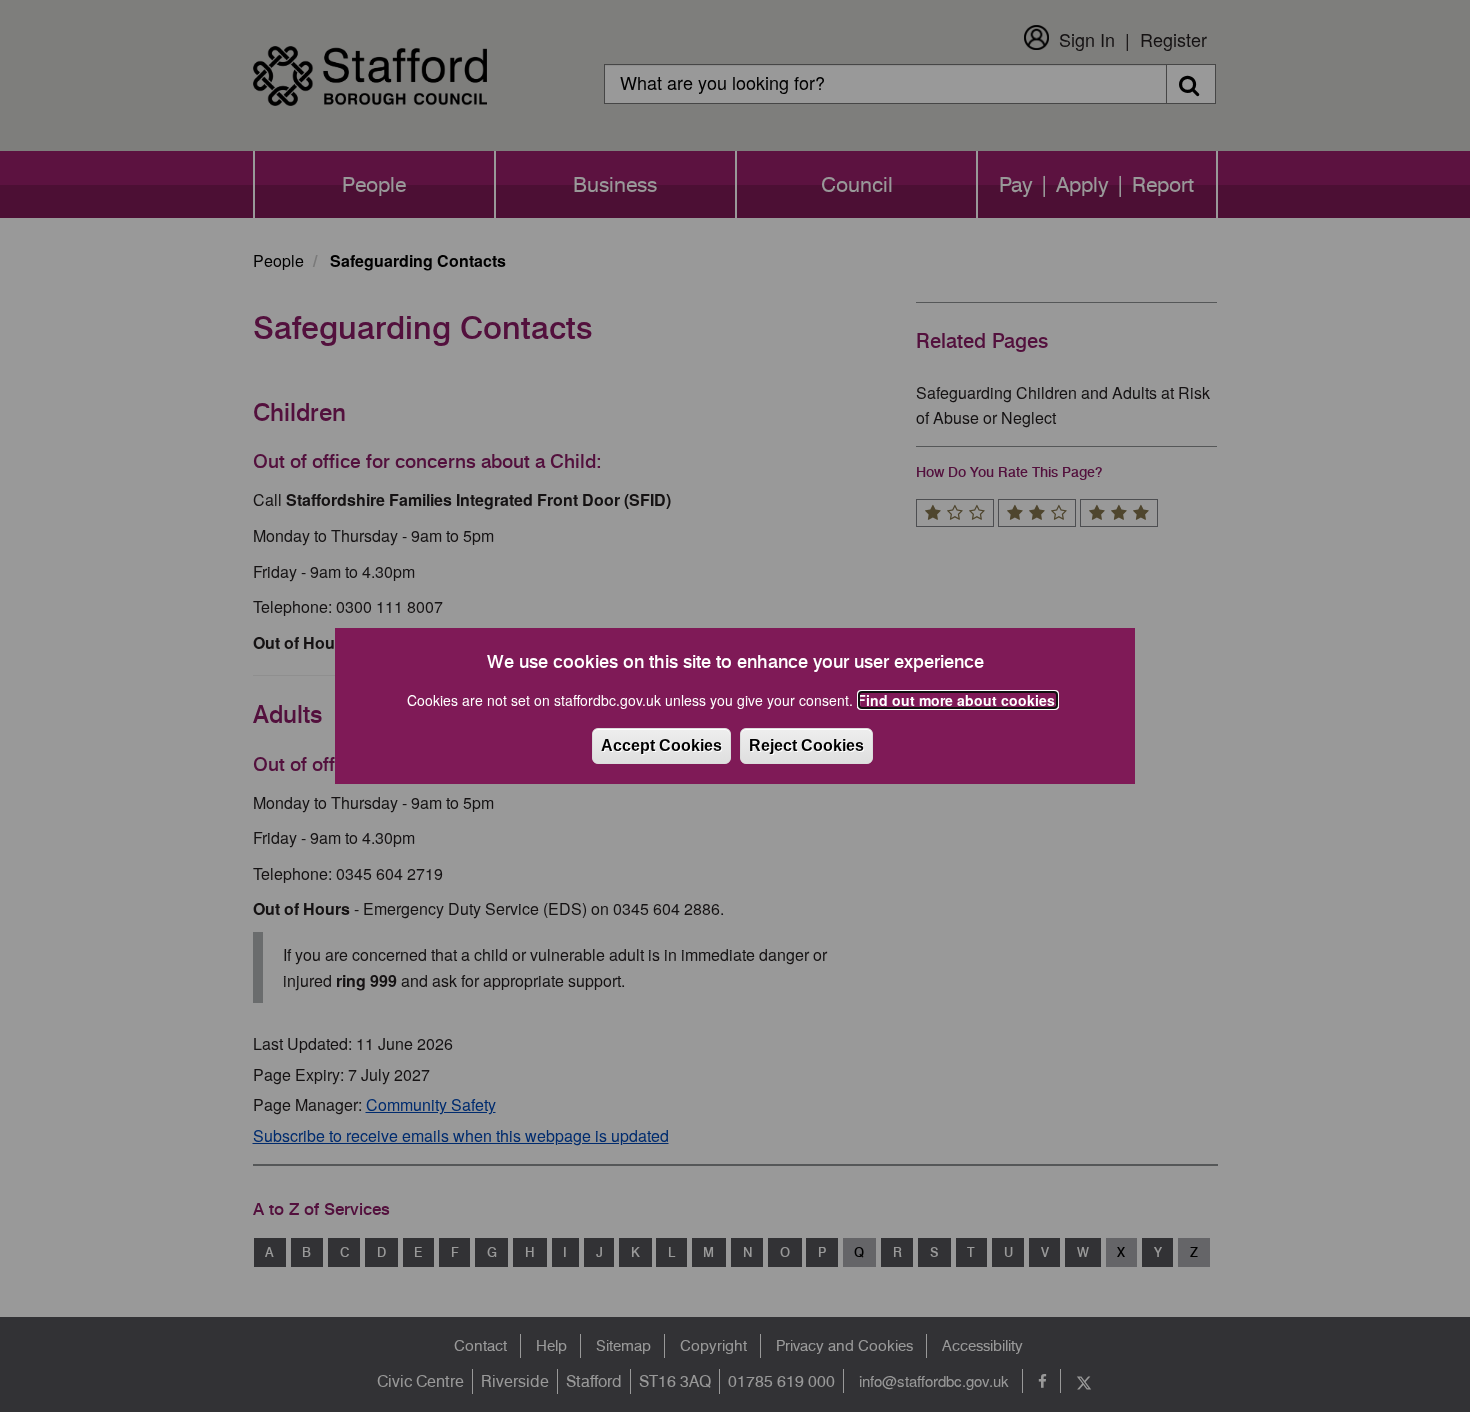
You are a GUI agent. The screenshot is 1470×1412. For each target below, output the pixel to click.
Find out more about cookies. (958, 700)
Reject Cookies (806, 745)
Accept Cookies (661, 745)
